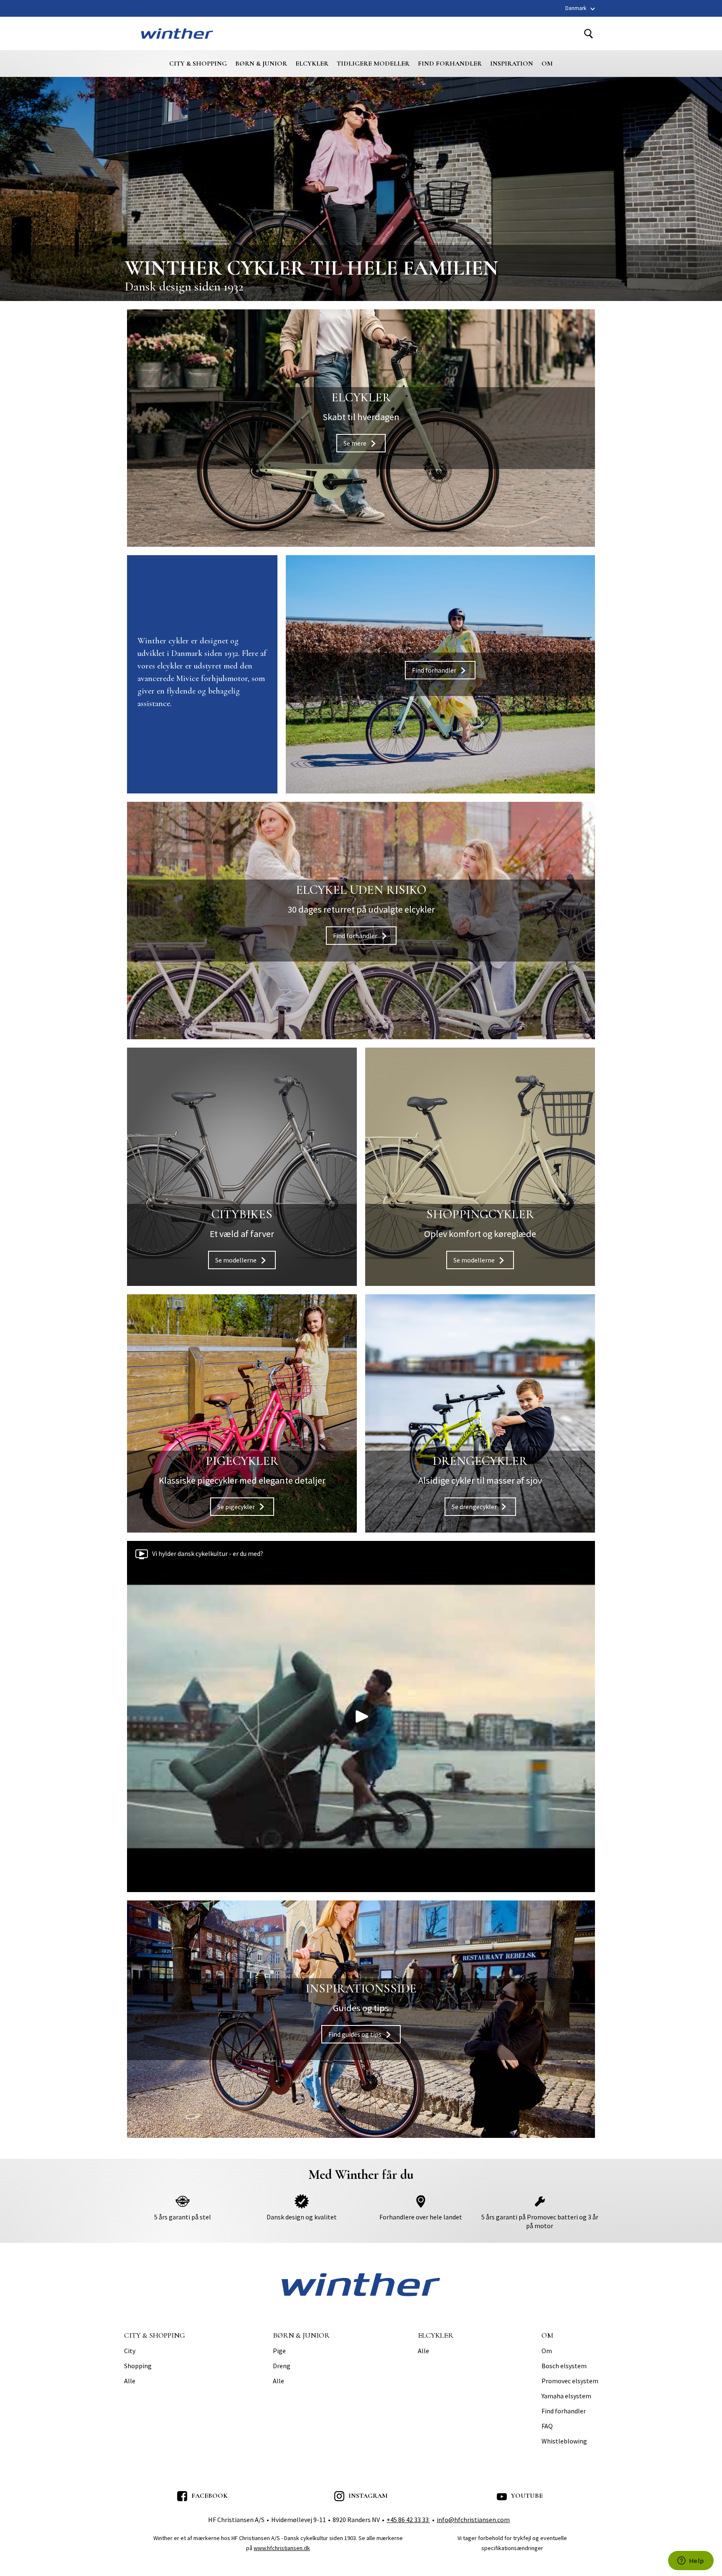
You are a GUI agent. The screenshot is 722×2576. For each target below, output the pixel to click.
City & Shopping (198, 64)
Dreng (282, 2366)
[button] (361, 1716)
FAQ (547, 2426)
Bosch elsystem (564, 2366)
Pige (279, 2351)
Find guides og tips (361, 2019)
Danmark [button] (576, 8)
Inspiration (512, 64)
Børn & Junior (261, 64)
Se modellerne (242, 1167)
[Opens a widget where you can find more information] (691, 2561)
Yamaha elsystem (566, 2396)
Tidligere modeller (373, 64)
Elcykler (312, 64)
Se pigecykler (242, 1413)
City (130, 2351)
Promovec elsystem (570, 2381)
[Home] (177, 33)
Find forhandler (450, 64)
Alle (130, 2381)
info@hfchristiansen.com (473, 2520)
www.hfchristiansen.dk (282, 2548)
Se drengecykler (480, 1413)
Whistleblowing (564, 2441)
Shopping (138, 2366)
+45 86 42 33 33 (408, 2520)
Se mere (361, 428)
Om (547, 64)
